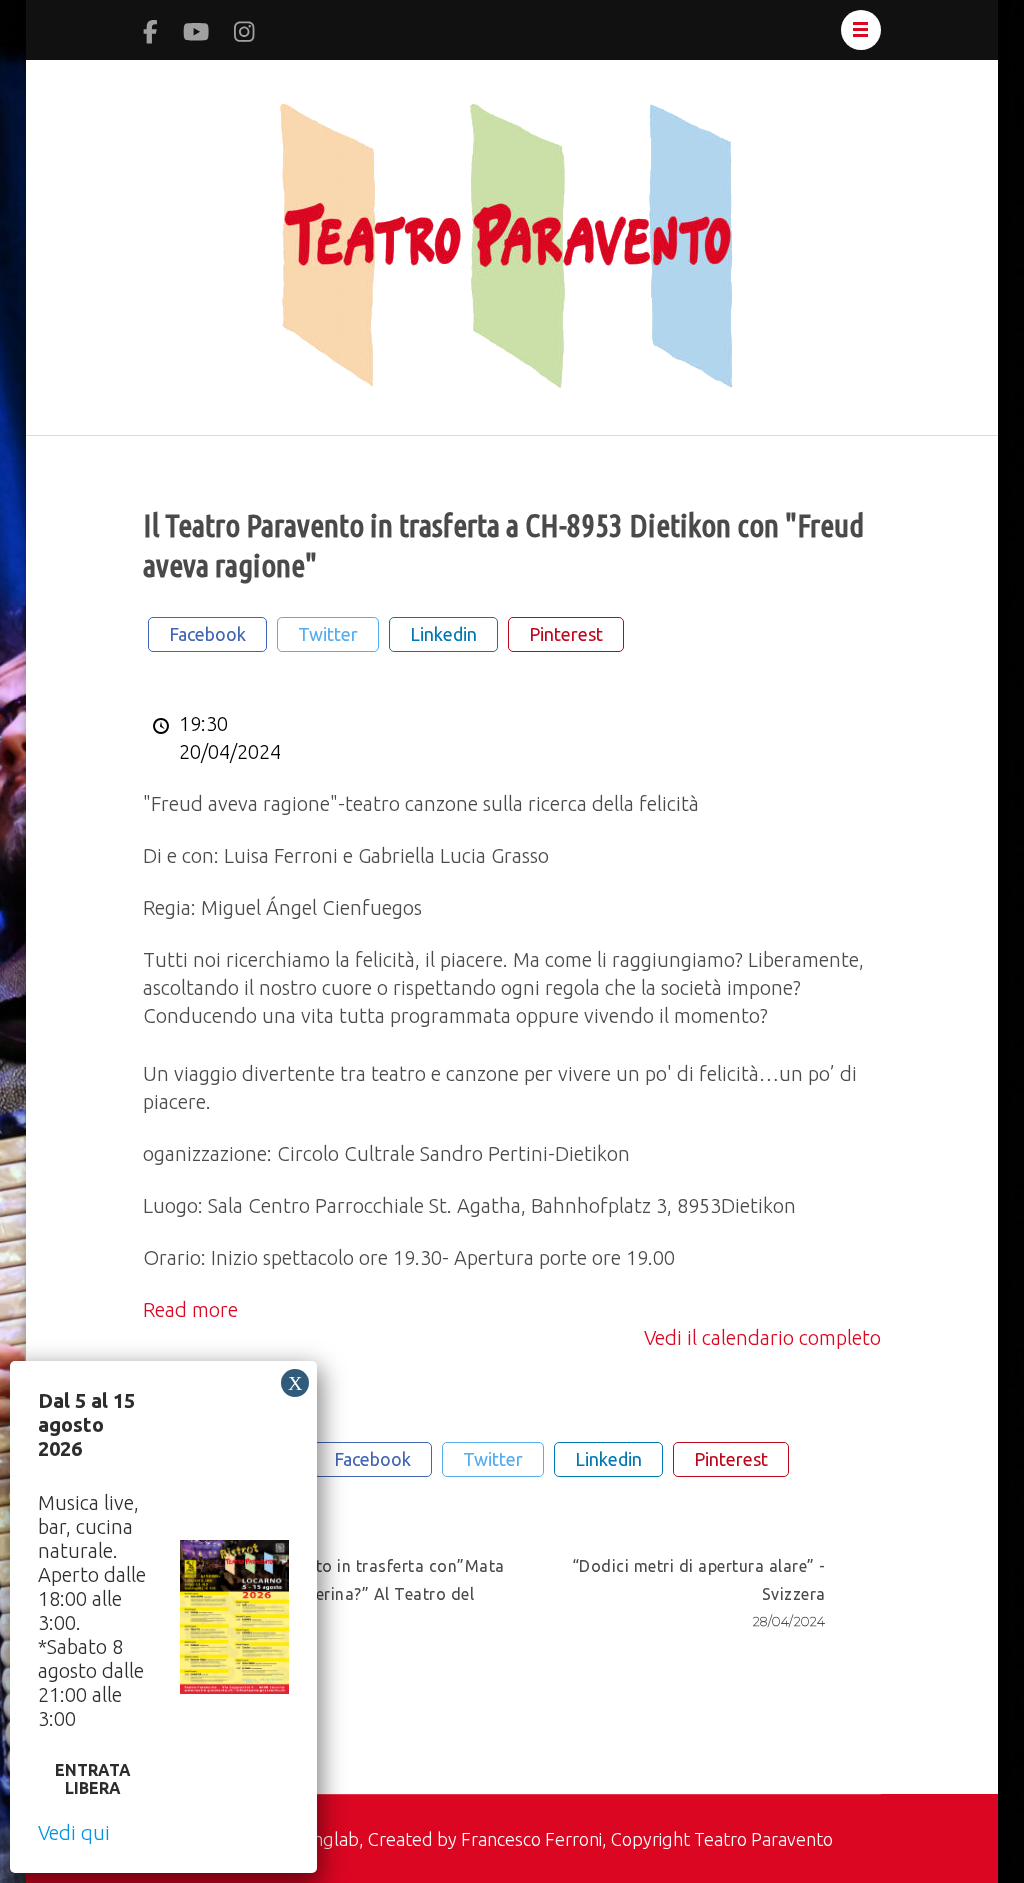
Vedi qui (74, 1832)
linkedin (443, 634)
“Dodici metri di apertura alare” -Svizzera (699, 1593)
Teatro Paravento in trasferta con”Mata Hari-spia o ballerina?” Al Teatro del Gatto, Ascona (351, 1607)
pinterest (566, 634)
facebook (207, 634)
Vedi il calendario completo (762, 1337)
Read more (190, 1309)
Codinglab (318, 1839)
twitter (328, 634)
